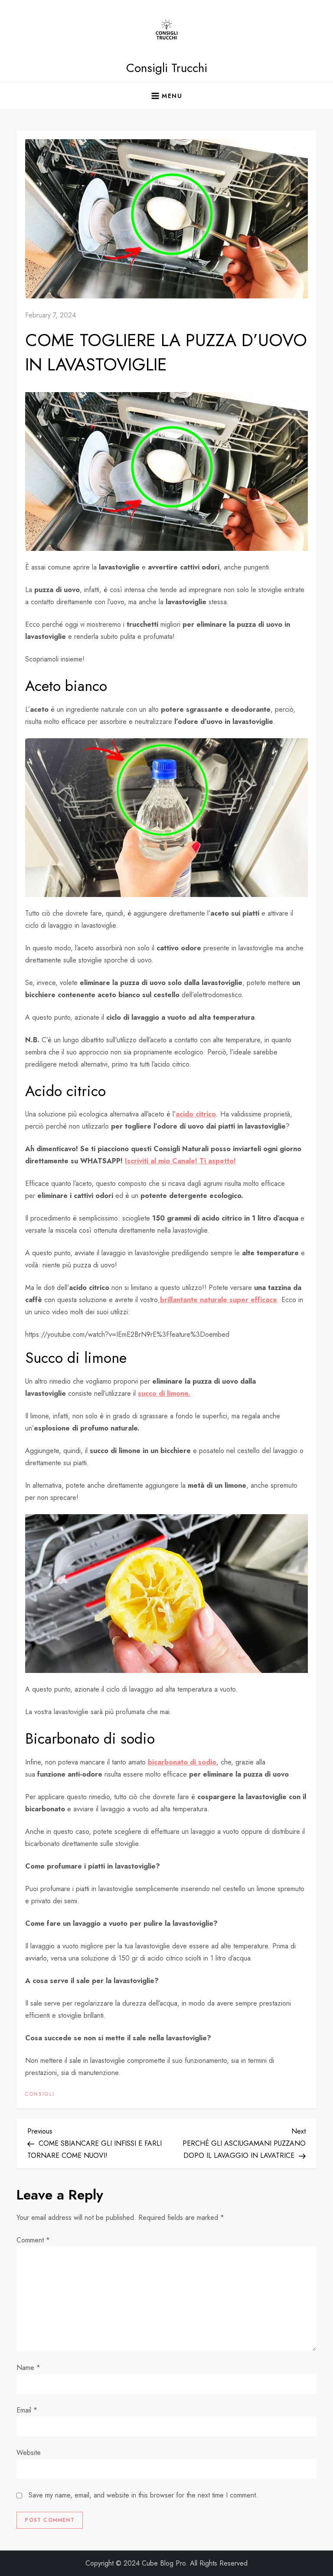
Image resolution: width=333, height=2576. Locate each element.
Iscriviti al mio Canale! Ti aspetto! (180, 1161)
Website (29, 2453)
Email (27, 2410)
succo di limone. (164, 1393)
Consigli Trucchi (167, 68)
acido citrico (196, 1114)
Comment (33, 2240)
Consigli (40, 2095)
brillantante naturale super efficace (217, 1300)
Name (28, 2368)
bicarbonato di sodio (182, 1762)
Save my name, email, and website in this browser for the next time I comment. (143, 2495)
